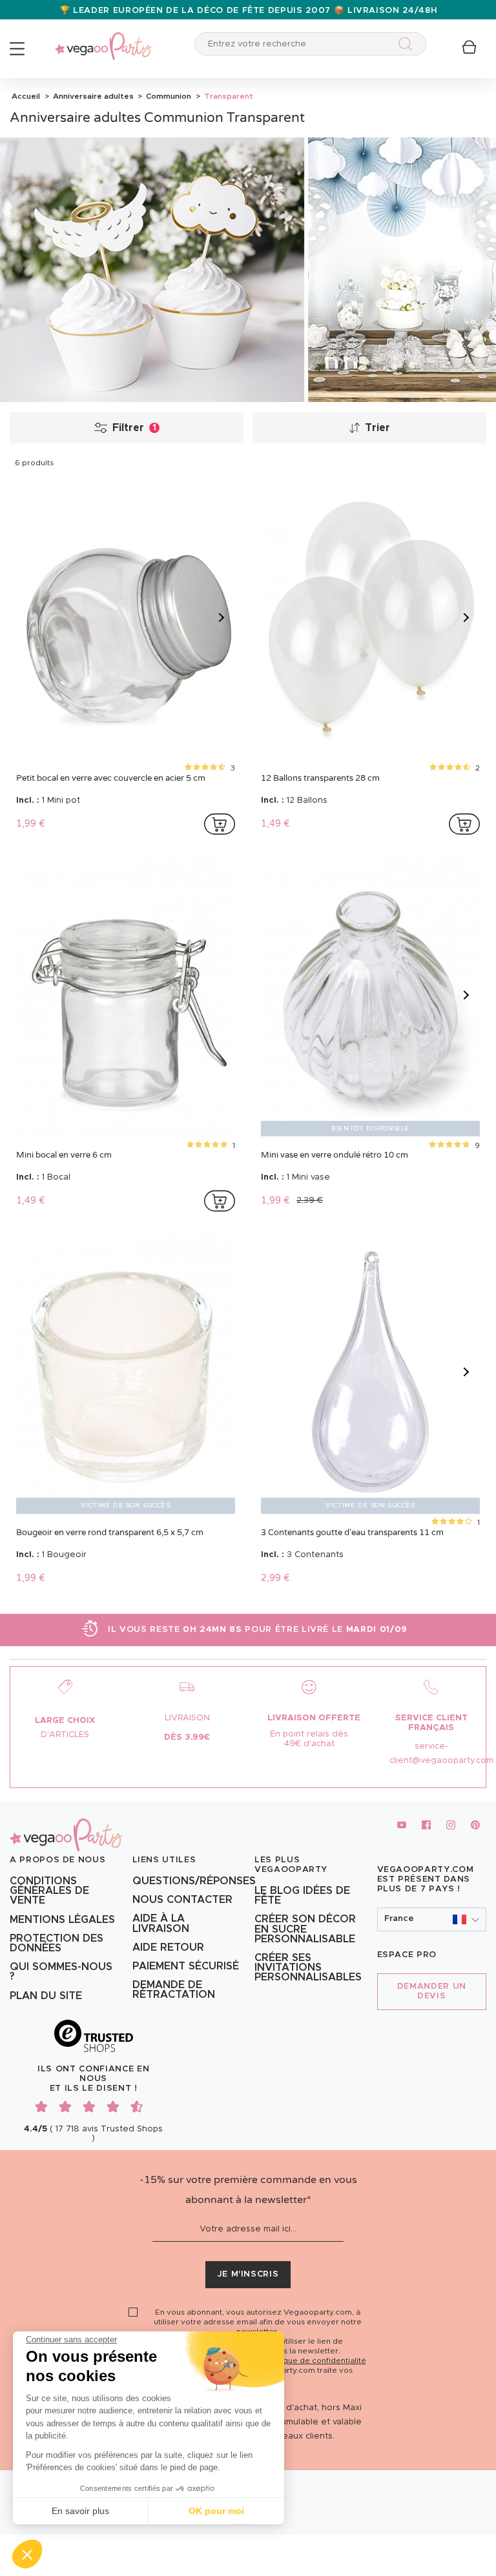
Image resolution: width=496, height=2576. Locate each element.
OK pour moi (216, 2511)
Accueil (26, 96)
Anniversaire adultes (92, 96)
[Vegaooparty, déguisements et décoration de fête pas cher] (103, 39)
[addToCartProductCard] (220, 824)
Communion (168, 96)
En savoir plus (80, 2511)
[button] (27, 2554)
